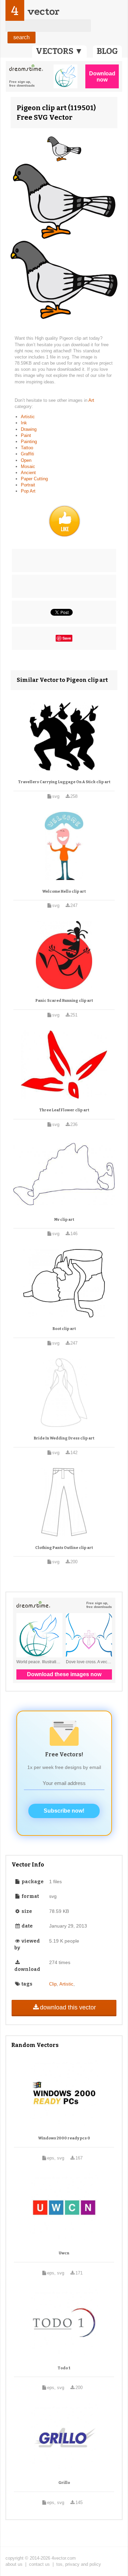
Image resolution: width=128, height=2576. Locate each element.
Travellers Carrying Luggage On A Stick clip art (64, 782)
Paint (26, 435)
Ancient (28, 473)
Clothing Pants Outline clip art (64, 1548)
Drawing (29, 429)
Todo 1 (64, 2368)
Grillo (64, 2483)
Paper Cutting (34, 479)
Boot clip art (64, 1329)
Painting (29, 442)
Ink (24, 423)
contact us (39, 2564)
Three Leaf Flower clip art (64, 1110)
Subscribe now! (64, 1811)
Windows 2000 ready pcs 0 (64, 2138)
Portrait (28, 485)
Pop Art (28, 491)
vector (43, 11)
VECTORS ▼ (59, 51)
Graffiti (27, 454)
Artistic (28, 417)
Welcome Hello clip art (64, 891)
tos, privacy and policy (79, 2564)
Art (91, 400)
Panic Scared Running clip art (64, 1001)
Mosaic (28, 466)
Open (26, 460)
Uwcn (64, 2253)
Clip (53, 1984)
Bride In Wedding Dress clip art (64, 1438)
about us (14, 2564)
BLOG (107, 51)
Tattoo (27, 448)
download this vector (68, 2007)
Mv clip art (64, 1220)
